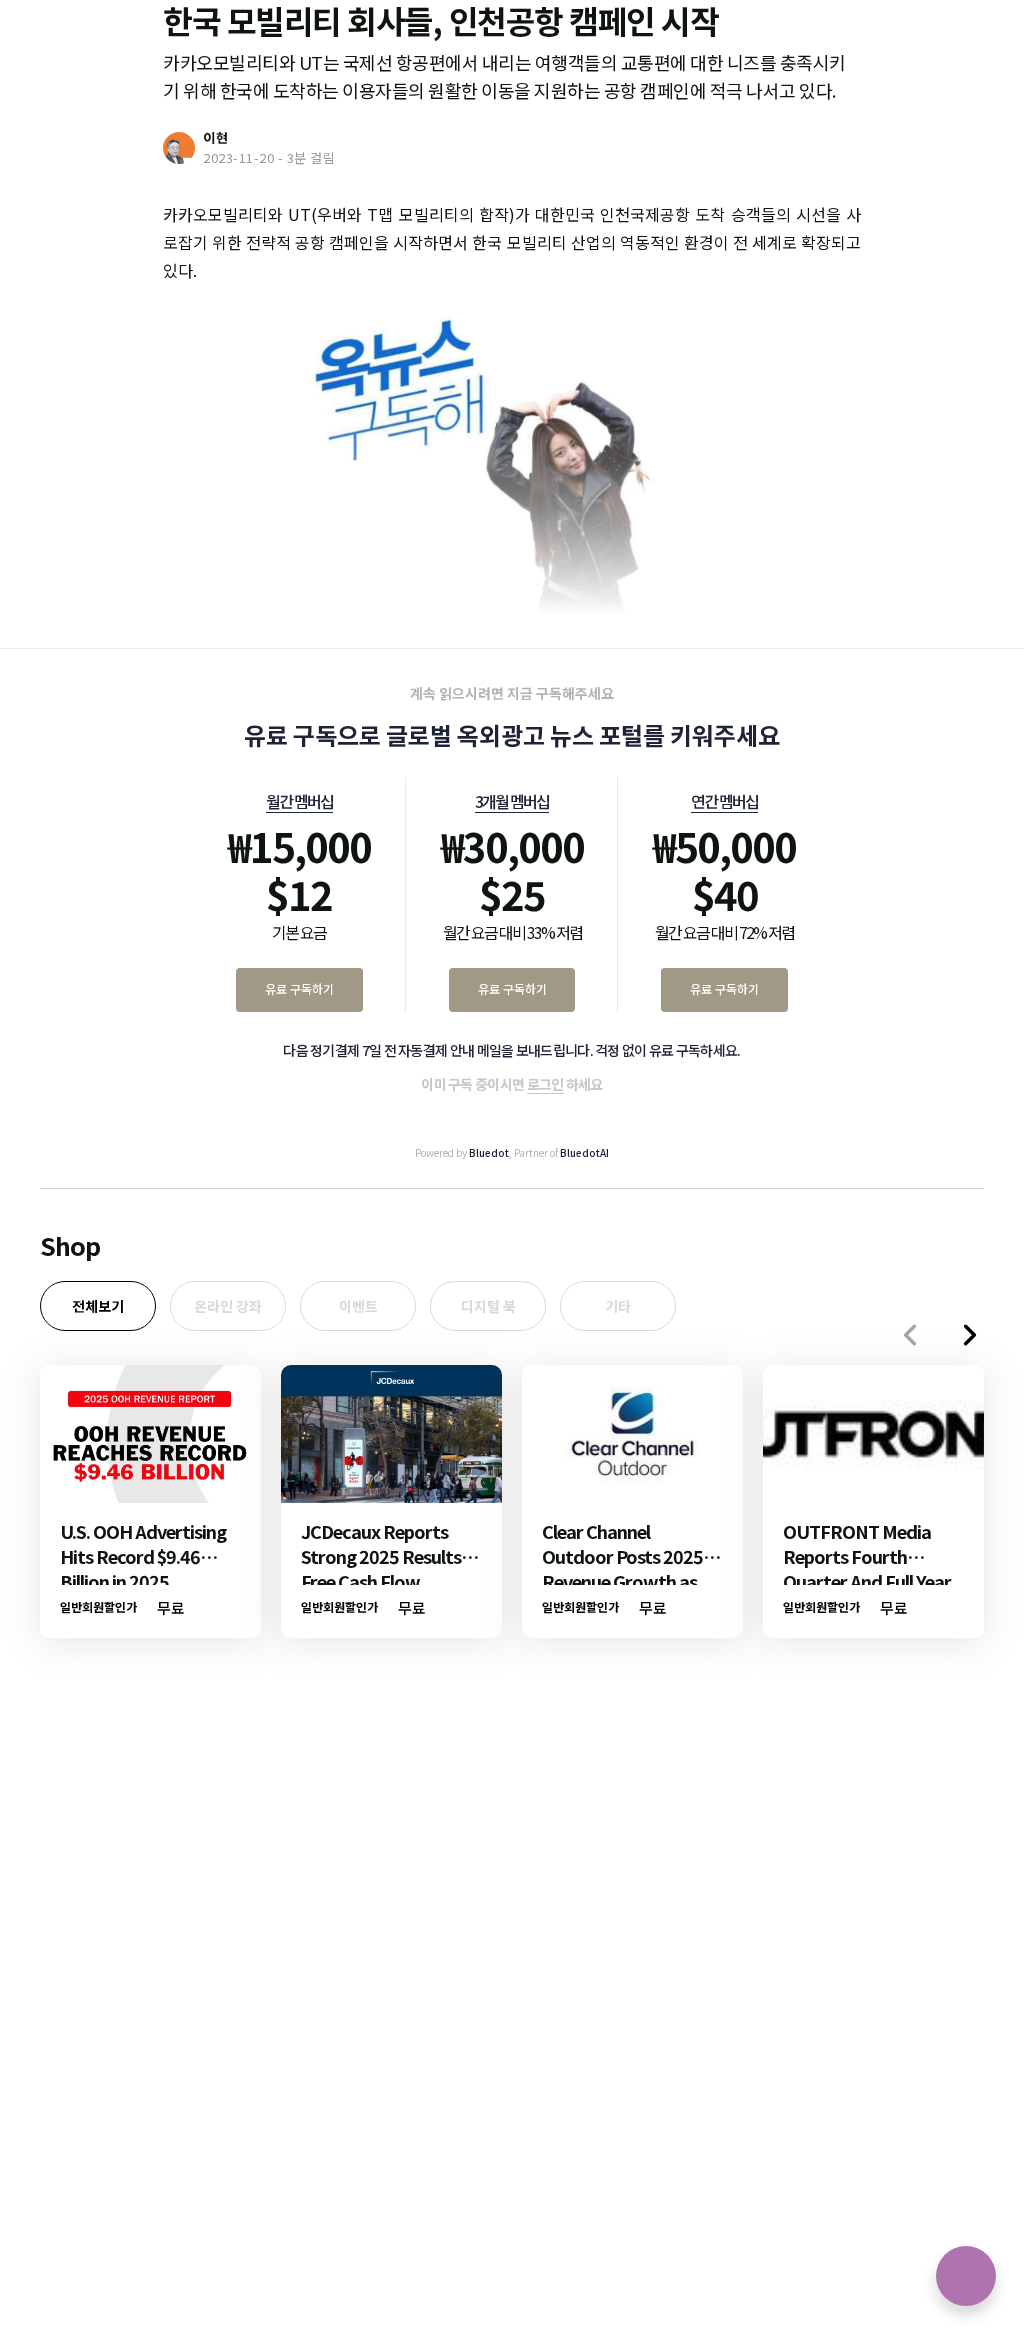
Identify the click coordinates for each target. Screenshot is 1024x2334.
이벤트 (358, 1306)
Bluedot (489, 1152)
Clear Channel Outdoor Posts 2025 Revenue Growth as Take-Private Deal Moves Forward (622, 1581)
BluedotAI (584, 1152)
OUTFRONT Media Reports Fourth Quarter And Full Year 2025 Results (867, 1568)
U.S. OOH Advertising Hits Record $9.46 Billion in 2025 (143, 1556)
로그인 (545, 1084)
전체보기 (98, 1306)
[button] (970, 1335)
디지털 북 (488, 1306)
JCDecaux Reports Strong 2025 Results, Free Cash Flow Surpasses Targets (383, 1568)
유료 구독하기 (299, 988)
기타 (618, 1306)
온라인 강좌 (228, 1306)
